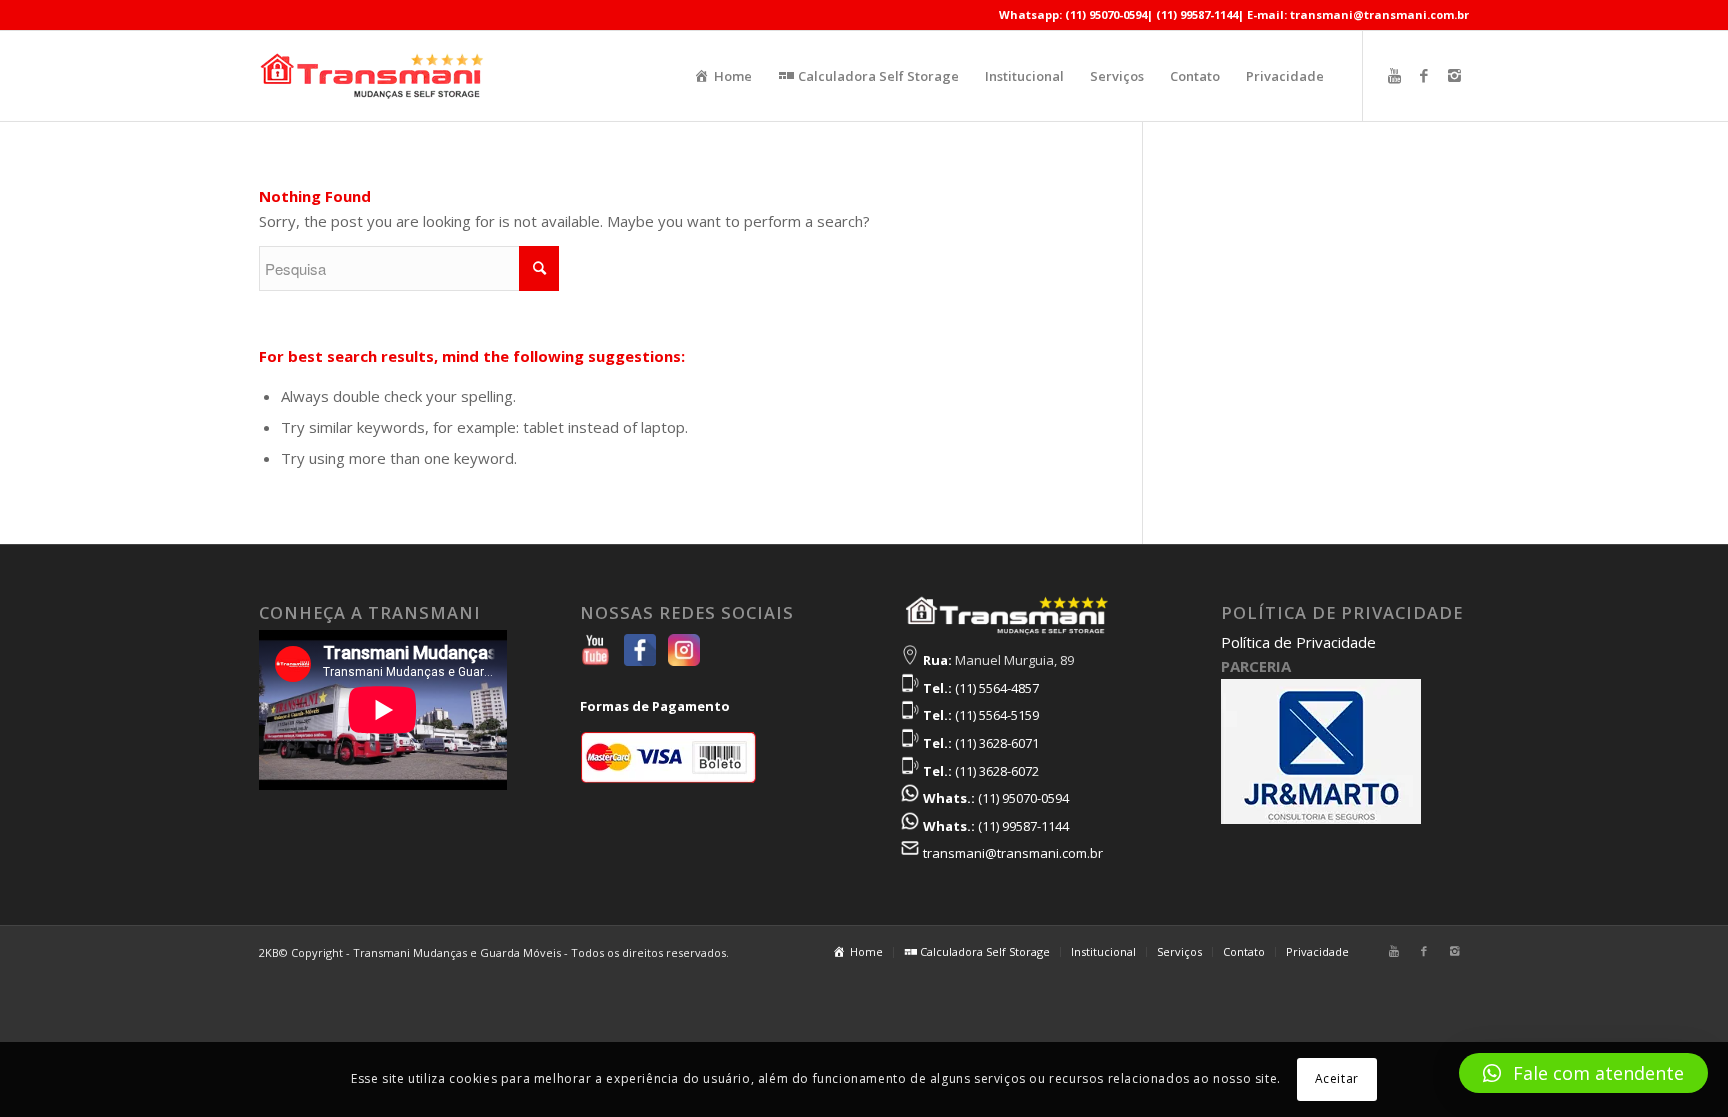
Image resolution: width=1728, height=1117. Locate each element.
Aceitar (1337, 1078)
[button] (1583, 1073)
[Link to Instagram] (1454, 75)
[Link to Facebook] (1424, 75)
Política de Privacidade (1298, 642)
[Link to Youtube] (1394, 75)
